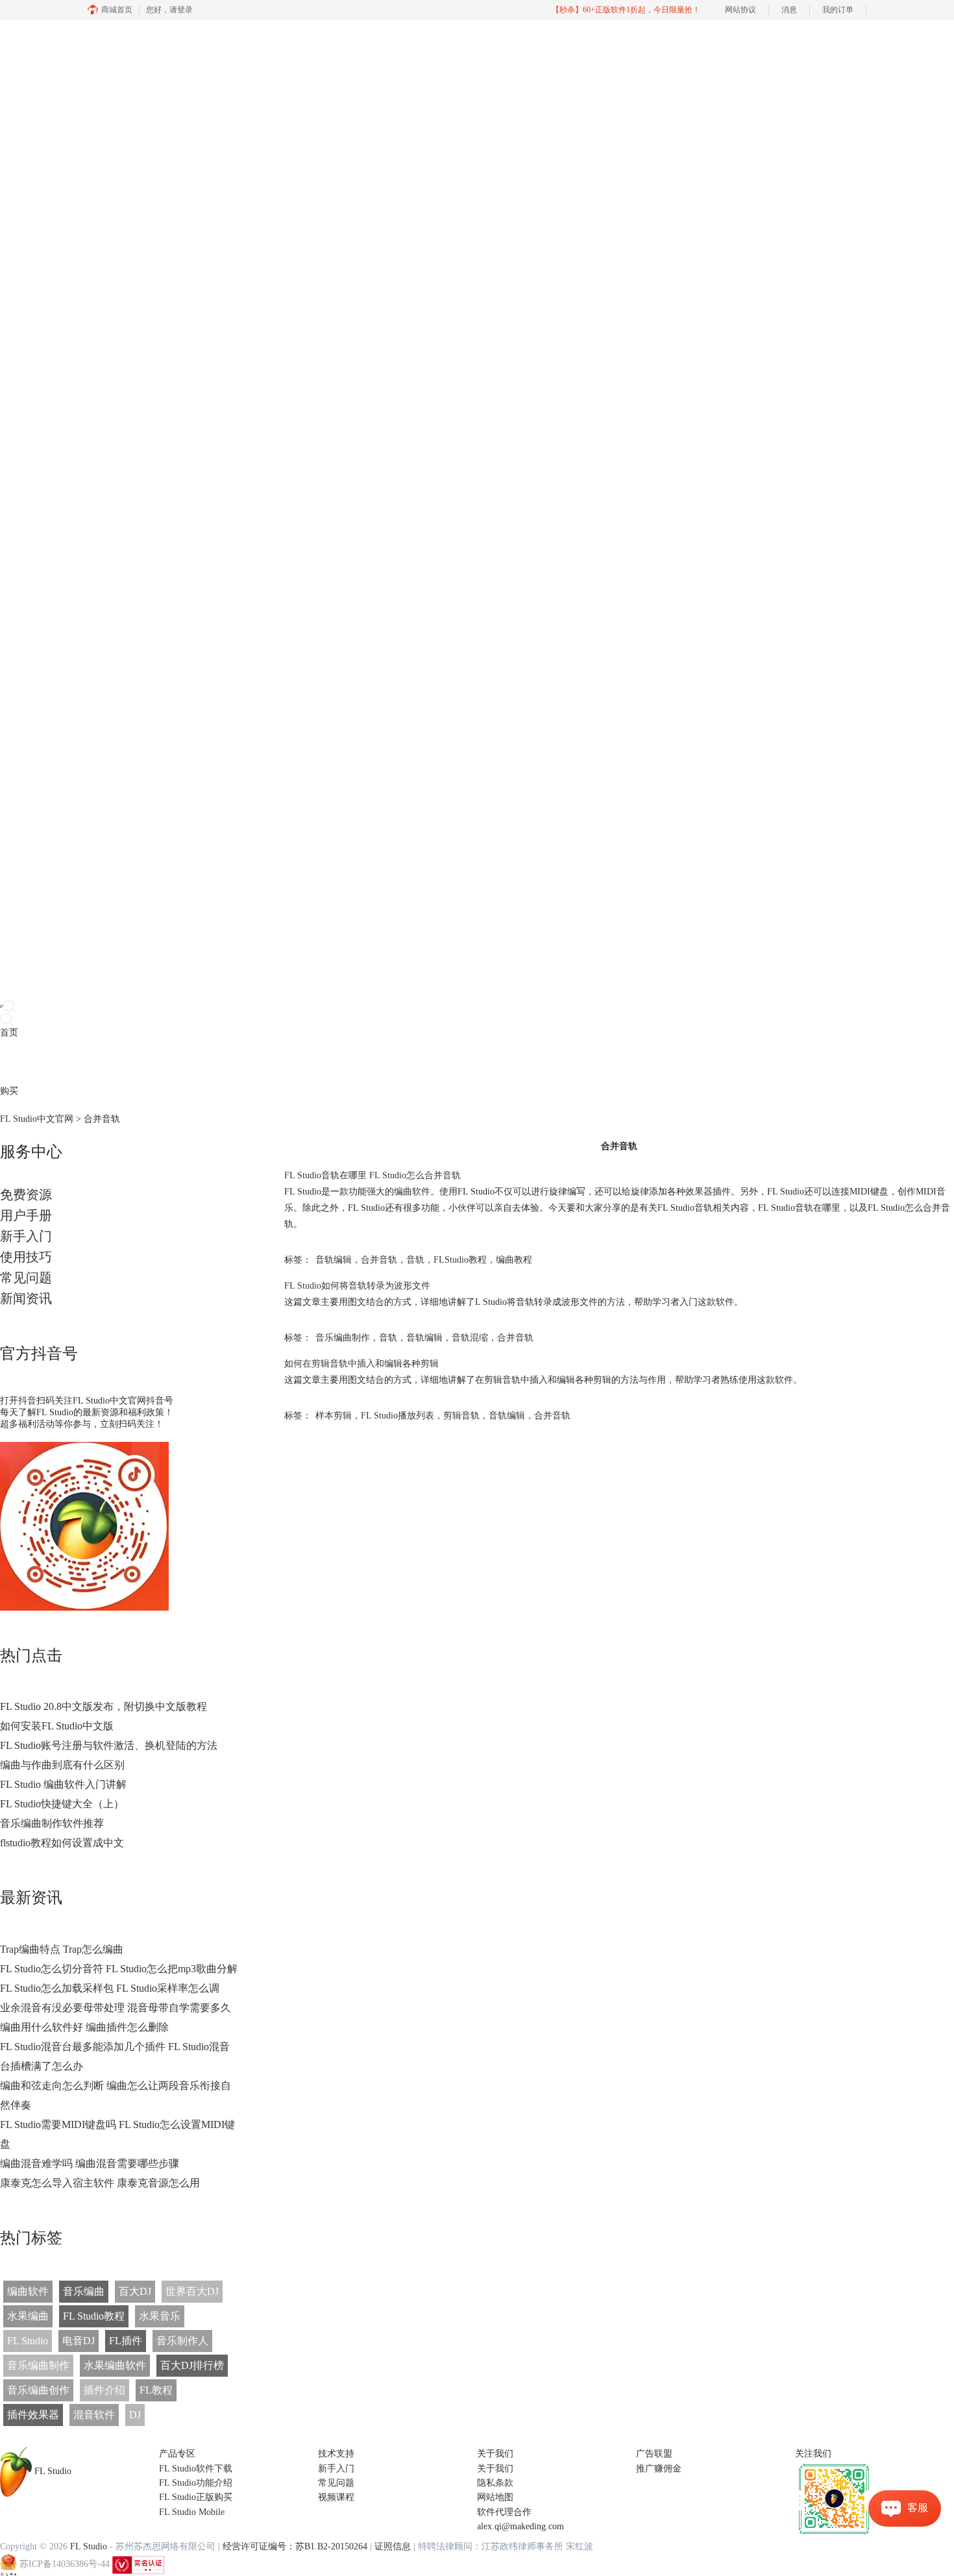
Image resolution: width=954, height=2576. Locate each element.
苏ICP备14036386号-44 (65, 2564)
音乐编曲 (84, 2291)
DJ (135, 2415)
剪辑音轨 (461, 1416)
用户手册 (26, 1215)
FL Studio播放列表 (397, 1416)
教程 (64, 1062)
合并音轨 (379, 1260)
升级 (82, 1062)
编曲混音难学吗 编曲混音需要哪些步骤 (90, 2163)
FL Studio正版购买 (196, 2497)
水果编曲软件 (115, 2365)
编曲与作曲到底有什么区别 (62, 1765)
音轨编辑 (334, 1260)
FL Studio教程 (94, 2316)
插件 (45, 1062)
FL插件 (126, 2341)
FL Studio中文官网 (37, 1119)
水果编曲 (28, 2316)
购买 (9, 1091)
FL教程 (156, 2390)
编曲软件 (28, 2291)
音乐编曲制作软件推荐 (52, 1823)
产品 (9, 1062)
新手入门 (26, 1236)
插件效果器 (33, 2415)
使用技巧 (26, 1257)
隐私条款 (495, 2483)
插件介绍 (104, 2390)
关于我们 (495, 2469)
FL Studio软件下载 (196, 2469)
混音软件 (94, 2415)
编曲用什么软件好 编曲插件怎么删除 (84, 2027)
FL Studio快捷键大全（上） (62, 1804)
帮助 (100, 1062)
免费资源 (26, 1195)
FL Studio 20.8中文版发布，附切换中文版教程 (104, 1706)
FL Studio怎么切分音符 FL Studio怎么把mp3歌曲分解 (119, 1969)
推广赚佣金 (659, 2469)
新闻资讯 (26, 1298)
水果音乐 (160, 2316)
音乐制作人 (182, 2341)
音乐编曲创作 (38, 2390)
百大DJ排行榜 (192, 2365)
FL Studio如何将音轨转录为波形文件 (357, 1286)
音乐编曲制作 (38, 2365)
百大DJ (135, 2291)
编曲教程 (514, 1260)
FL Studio (28, 2341)
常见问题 (26, 1278)
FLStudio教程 (460, 1260)
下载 (27, 1062)
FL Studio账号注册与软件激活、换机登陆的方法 (109, 1745)
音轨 (415, 1260)
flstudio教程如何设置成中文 (62, 1843)
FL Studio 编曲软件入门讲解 (63, 1784)
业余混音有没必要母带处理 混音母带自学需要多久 (116, 2008)
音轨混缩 (470, 1338)
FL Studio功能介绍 (196, 2483)
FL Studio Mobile (192, 2512)
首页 (9, 1033)
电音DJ (79, 2341)
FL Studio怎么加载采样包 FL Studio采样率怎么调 (110, 1988)
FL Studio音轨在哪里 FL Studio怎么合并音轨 (373, 1175)
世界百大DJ (192, 2291)
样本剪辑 (334, 1416)
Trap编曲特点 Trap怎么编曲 (62, 1949)
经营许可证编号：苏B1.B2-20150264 (295, 2546)
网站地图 (495, 2497)
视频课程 (336, 2497)
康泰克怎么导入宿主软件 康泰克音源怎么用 (100, 2183)
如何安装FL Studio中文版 (57, 1726)
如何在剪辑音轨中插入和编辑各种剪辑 (361, 1364)
